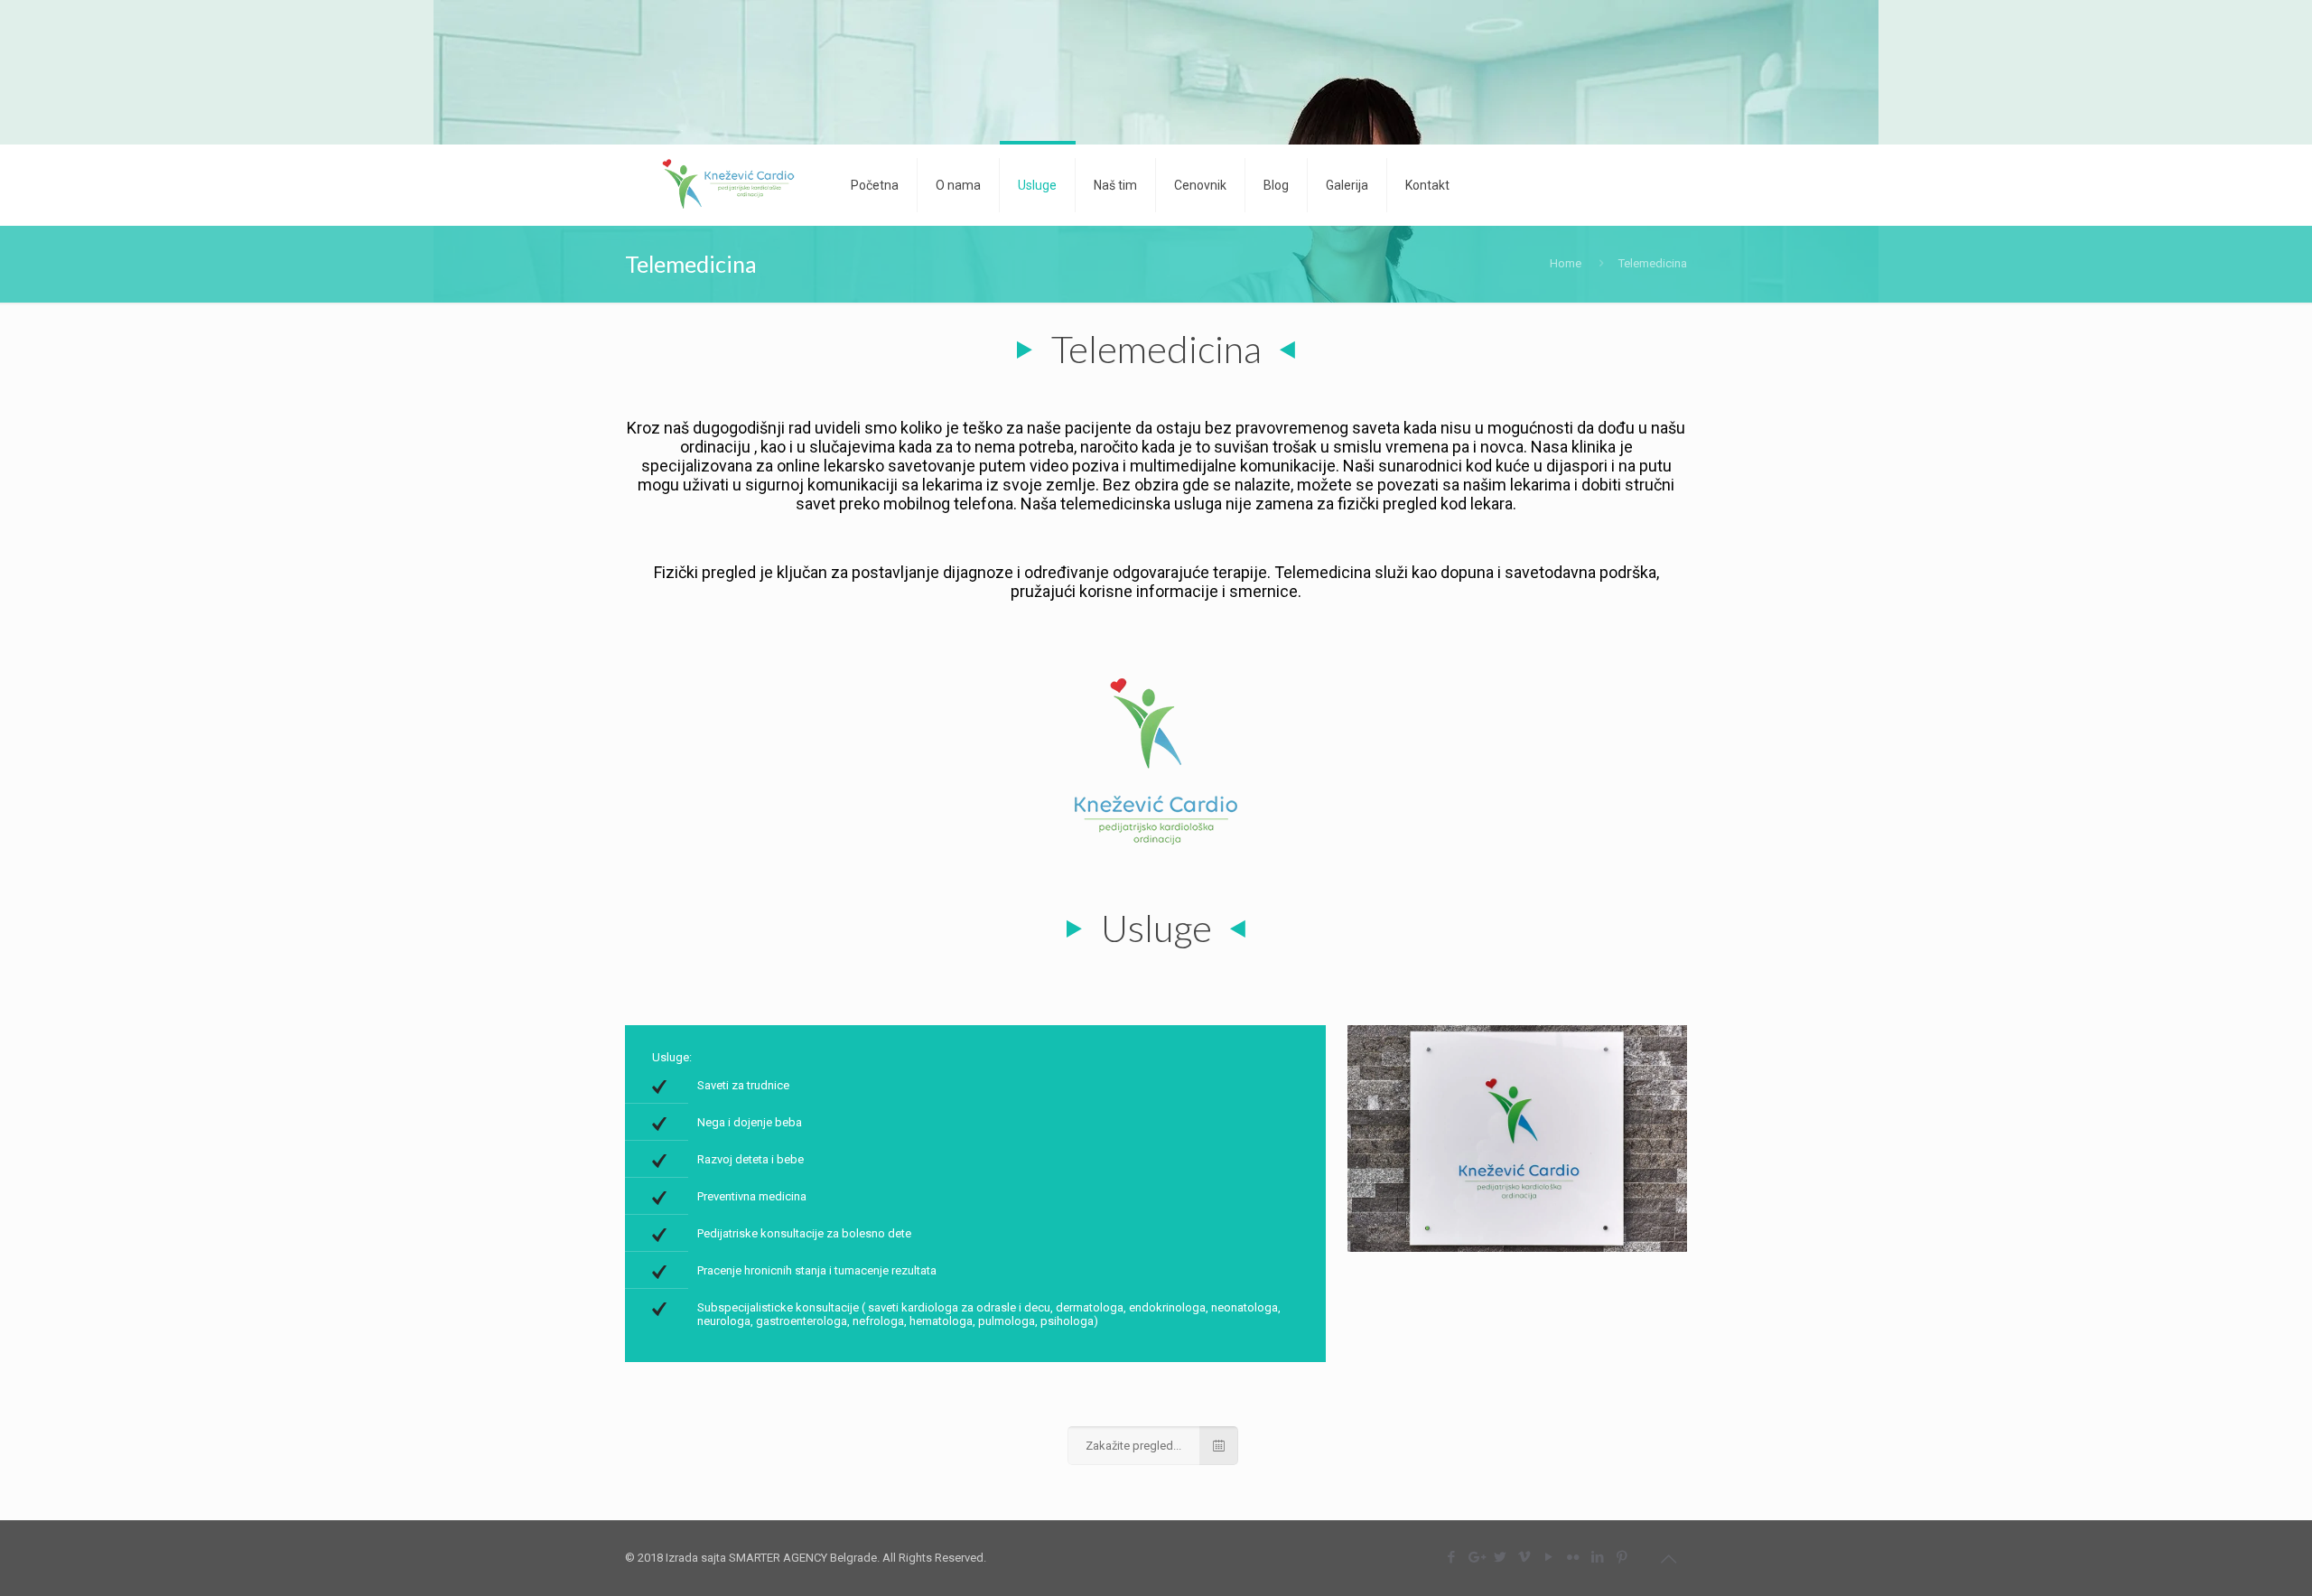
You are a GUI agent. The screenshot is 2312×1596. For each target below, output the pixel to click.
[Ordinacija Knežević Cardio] (724, 185)
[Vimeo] (1524, 1557)
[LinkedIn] (1597, 1557)
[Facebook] (1451, 1557)
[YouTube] (1548, 1557)
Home (1566, 263)
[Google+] (1475, 1557)
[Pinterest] (1622, 1557)
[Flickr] (1573, 1557)
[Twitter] (1500, 1557)
